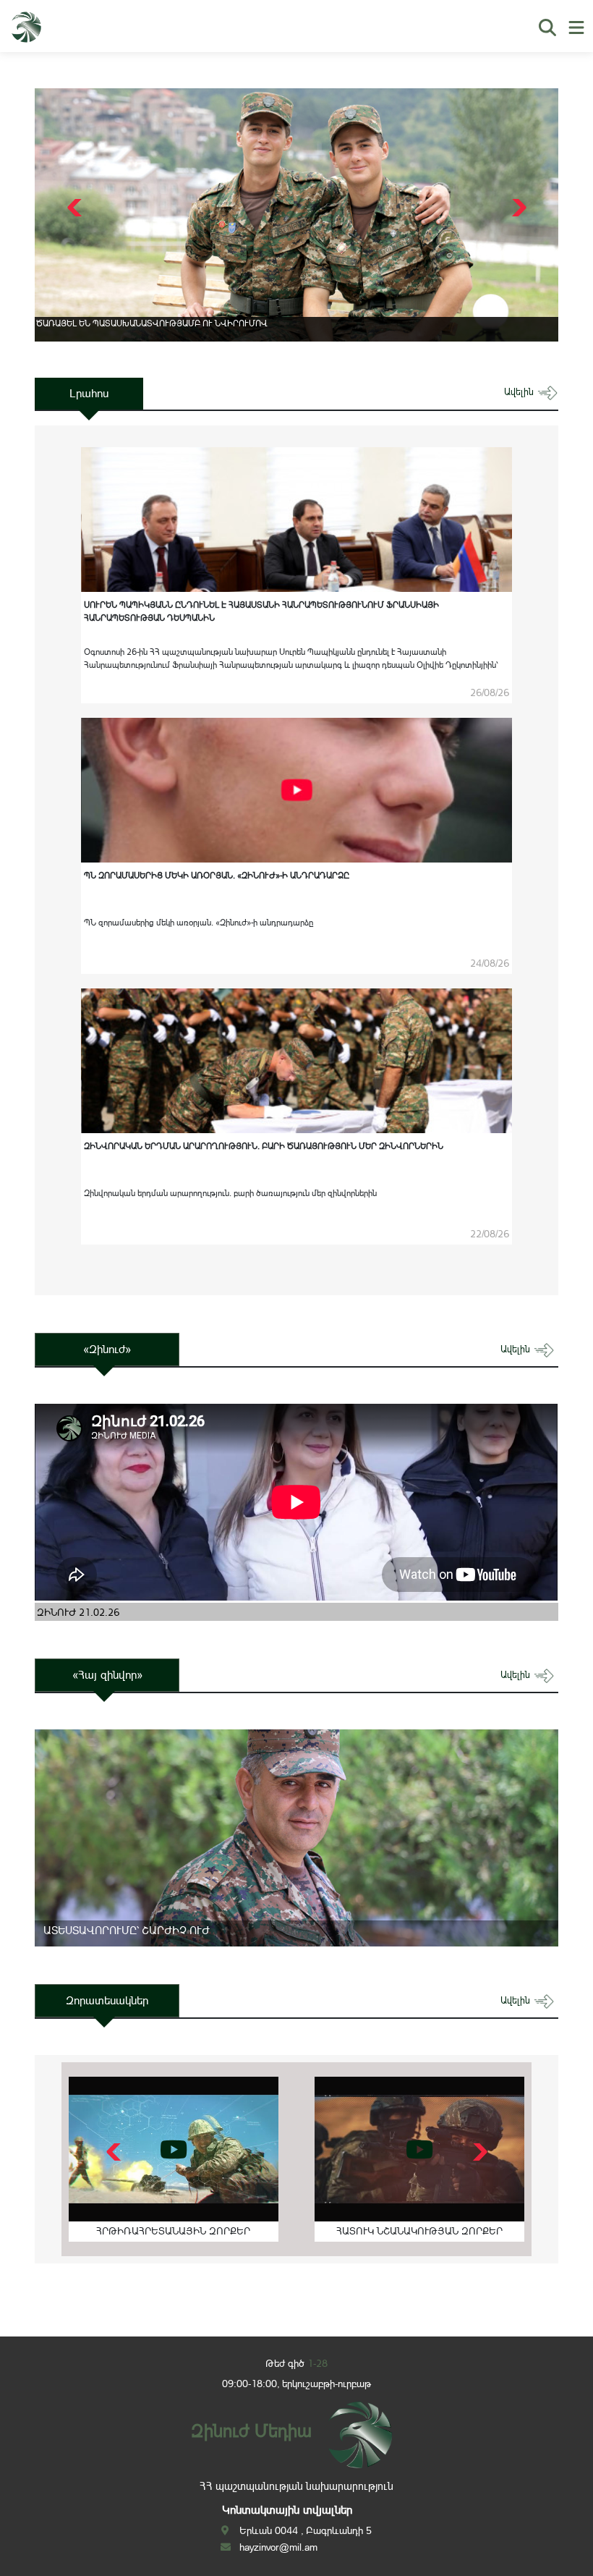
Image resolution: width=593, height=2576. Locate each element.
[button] (517, 208)
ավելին (520, 392)
